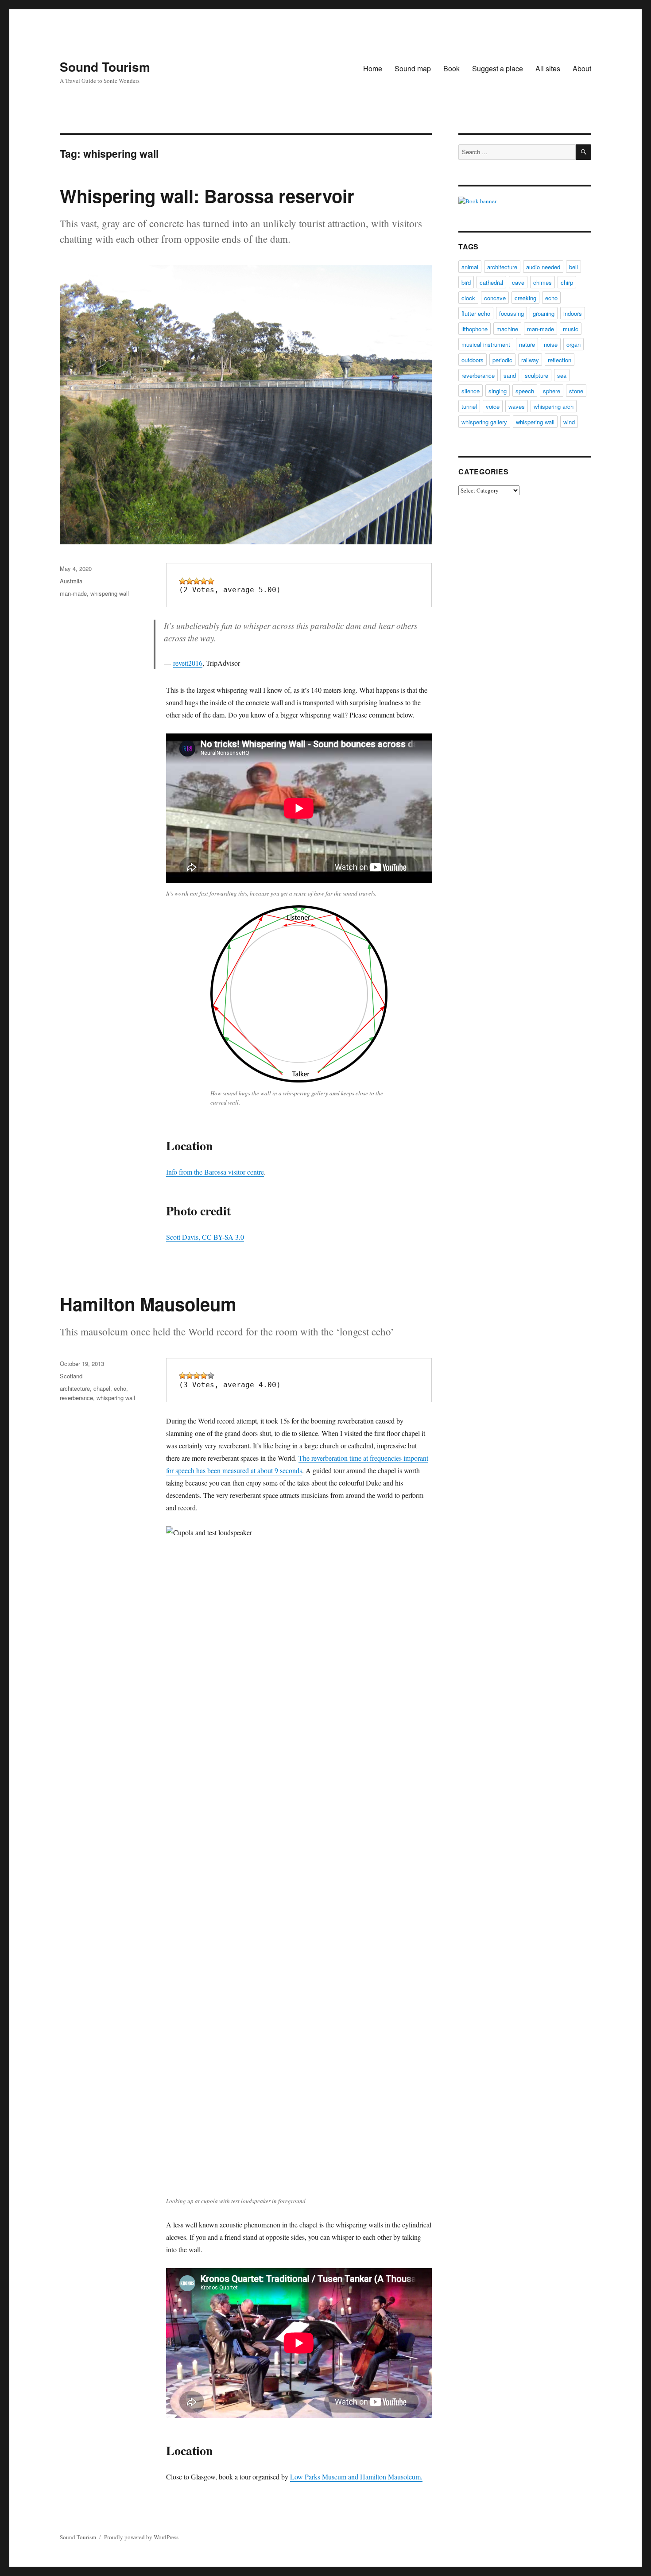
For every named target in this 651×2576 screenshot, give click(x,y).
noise (551, 344)
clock (468, 298)
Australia (71, 581)
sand (510, 375)
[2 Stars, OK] (190, 581)
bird (466, 282)
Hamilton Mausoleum (148, 1304)
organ (573, 344)
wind (569, 422)
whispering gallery (484, 422)
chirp (567, 282)
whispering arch (554, 406)
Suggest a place (498, 68)
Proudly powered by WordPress (141, 2537)
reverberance (76, 1398)
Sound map (413, 68)
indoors (573, 313)
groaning (544, 313)
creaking (525, 298)
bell (573, 267)
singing (498, 391)
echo (120, 1388)
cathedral (491, 282)
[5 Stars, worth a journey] (211, 581)
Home (373, 68)
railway (530, 360)
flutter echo (476, 313)
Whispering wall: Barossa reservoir (207, 196)
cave (518, 282)
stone (576, 391)
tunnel (469, 406)
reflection (560, 360)
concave (495, 298)
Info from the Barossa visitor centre (215, 1172)
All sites (548, 68)
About (582, 68)
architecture (75, 1388)
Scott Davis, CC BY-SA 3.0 (205, 1237)
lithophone (475, 329)
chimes (542, 282)
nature (527, 344)
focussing (511, 313)
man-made (73, 593)
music (571, 329)
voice (493, 406)
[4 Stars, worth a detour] (204, 581)
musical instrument (486, 344)
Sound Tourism (105, 67)
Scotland (71, 1376)
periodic (502, 360)
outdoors (473, 360)
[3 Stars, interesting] (197, 581)
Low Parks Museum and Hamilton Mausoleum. (356, 2477)
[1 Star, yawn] (182, 581)
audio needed (543, 267)
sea (562, 375)
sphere (552, 391)
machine (507, 329)
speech (525, 391)
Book (451, 68)
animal (470, 267)
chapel (102, 1388)
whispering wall (110, 593)
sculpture (537, 375)
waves (517, 406)
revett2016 (188, 663)
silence (471, 391)
